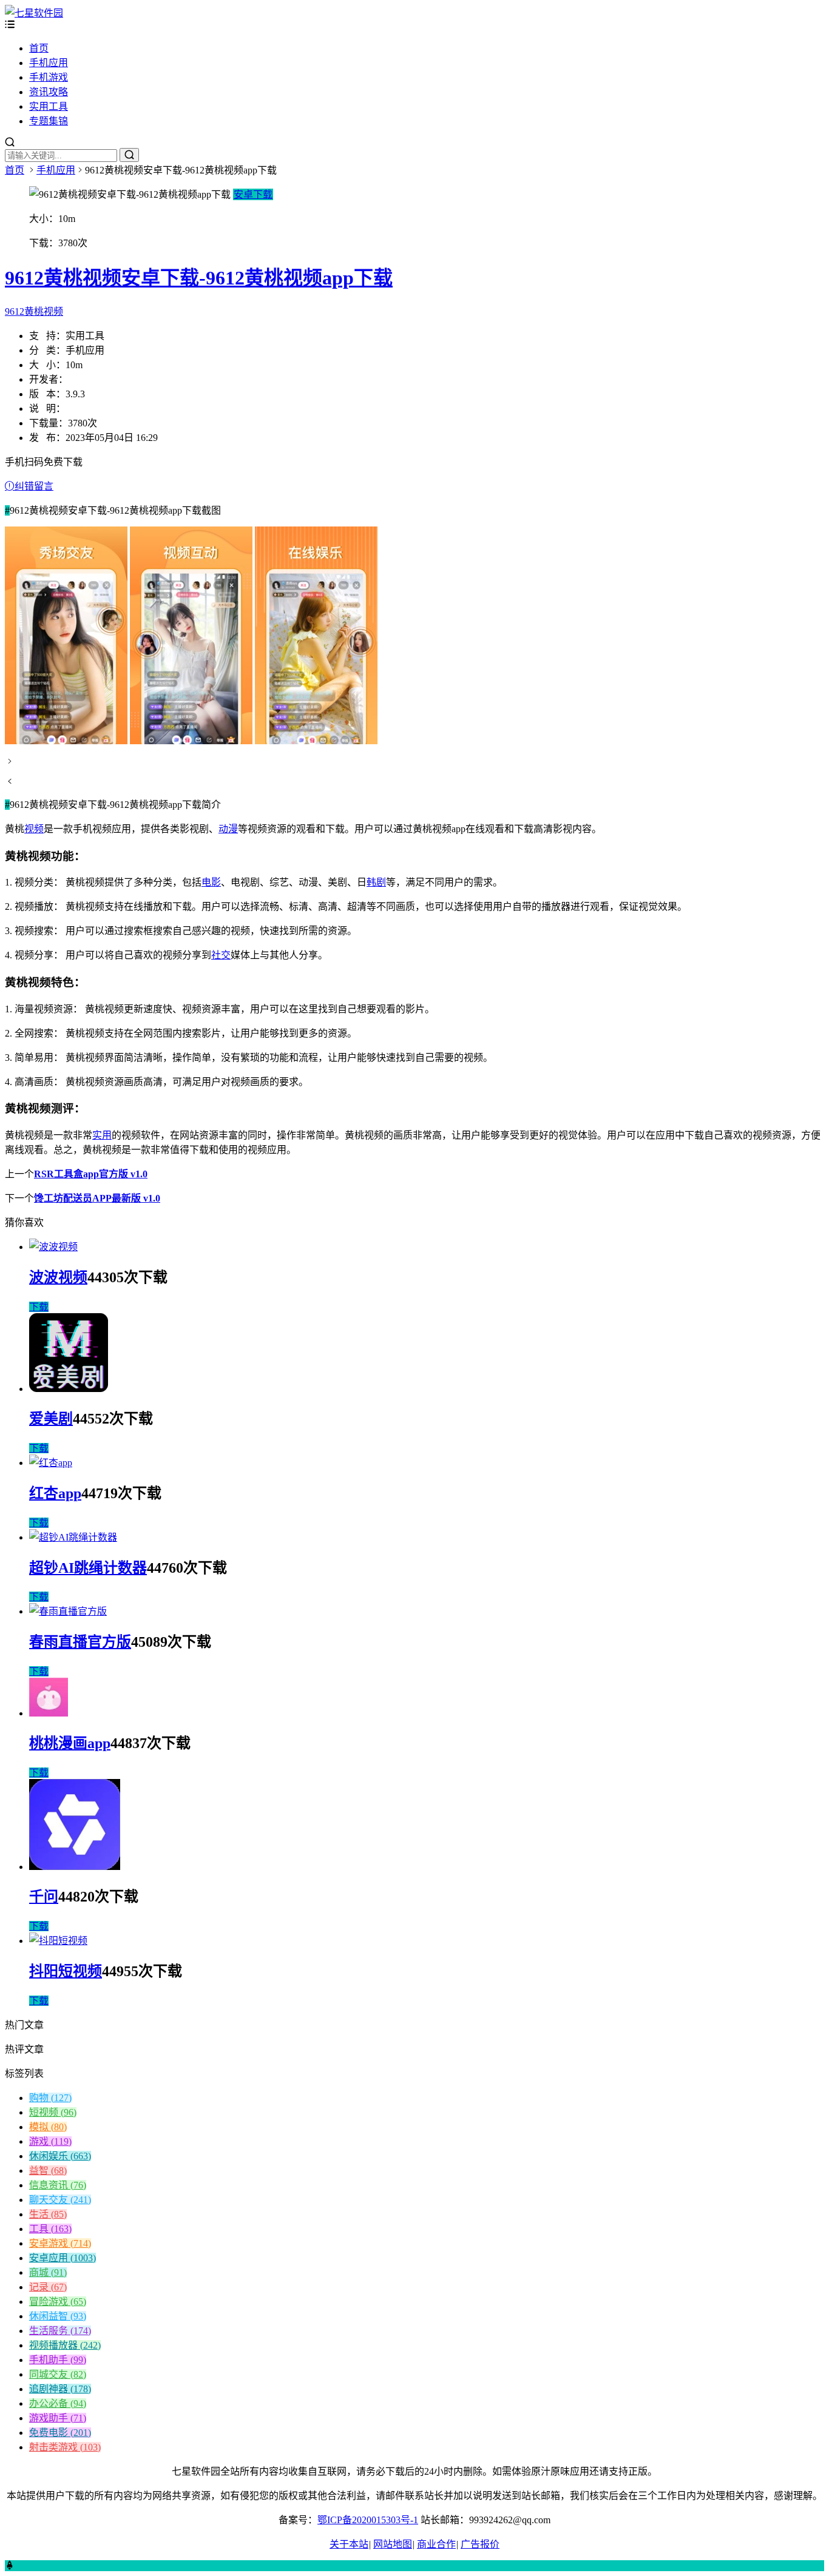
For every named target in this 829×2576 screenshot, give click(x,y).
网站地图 (393, 2544)
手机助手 (58, 2360)
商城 (48, 2272)
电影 (211, 882)
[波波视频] (53, 1247)
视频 (34, 829)
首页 (39, 48)
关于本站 (349, 2544)
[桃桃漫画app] (49, 1713)
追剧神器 (60, 2389)
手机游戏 (49, 77)
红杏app (55, 1493)
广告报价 (480, 2544)
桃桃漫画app (70, 1743)
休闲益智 (58, 2316)
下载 (39, 1307)
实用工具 (49, 106)
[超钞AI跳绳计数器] (73, 1537)
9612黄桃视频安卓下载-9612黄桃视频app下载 (199, 278)
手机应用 (49, 63)
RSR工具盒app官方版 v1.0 (91, 1174)
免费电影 (60, 2433)
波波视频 (58, 1277)
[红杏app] (51, 1463)
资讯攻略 (49, 92)
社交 (221, 955)
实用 (102, 1135)
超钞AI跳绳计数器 (88, 1568)
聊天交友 (60, 2200)
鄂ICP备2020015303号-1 (368, 2520)
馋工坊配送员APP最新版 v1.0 (97, 1198)
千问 (44, 1897)
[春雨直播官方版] (68, 1611)
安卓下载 (253, 194)
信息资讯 (58, 2185)
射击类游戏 (65, 2447)
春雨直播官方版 (80, 1642)
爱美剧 (51, 1419)
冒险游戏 (58, 2302)
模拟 (48, 2127)
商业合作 (436, 2544)
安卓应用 (63, 2258)
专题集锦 (49, 121)
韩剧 (376, 882)
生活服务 (60, 2331)
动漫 (228, 829)
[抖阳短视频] (58, 1941)
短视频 (53, 2112)
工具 (50, 2229)
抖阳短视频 (66, 1971)
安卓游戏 (60, 2243)
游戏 (50, 2141)
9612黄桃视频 (34, 311)
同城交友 (58, 2374)
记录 (48, 2287)
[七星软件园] (34, 13)
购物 (50, 2098)
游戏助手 (58, 2418)
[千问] (75, 1867)
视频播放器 (65, 2345)
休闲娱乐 (60, 2156)
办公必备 (58, 2403)
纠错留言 (34, 486)
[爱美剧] (69, 1389)
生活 (48, 2214)
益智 (48, 2171)
